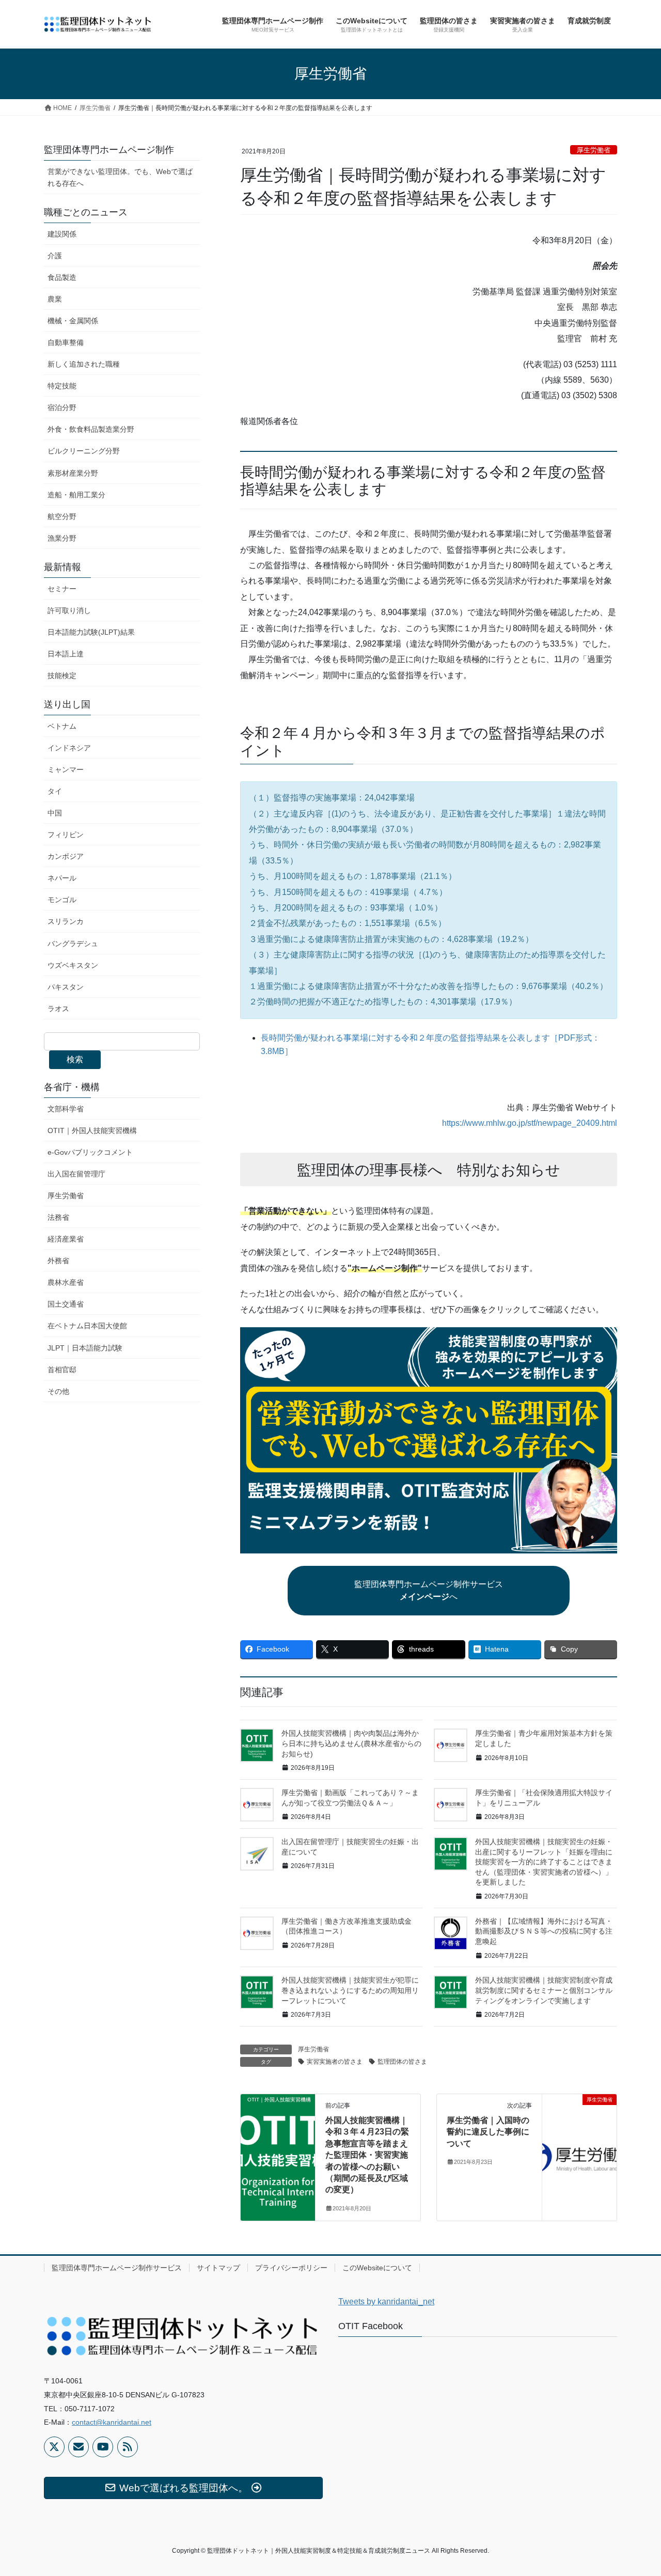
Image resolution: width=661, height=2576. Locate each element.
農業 (55, 299)
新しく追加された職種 (84, 364)
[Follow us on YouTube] (103, 2447)
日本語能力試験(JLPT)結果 (91, 632)
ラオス (58, 1009)
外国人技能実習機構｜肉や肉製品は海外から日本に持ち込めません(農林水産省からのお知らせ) (351, 1743)
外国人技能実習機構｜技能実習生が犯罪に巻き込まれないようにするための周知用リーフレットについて (350, 1990)
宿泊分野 (62, 407)
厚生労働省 (594, 150)
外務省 (58, 1261)
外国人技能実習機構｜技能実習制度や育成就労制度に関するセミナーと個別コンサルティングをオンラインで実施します (544, 1990)
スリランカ (66, 921)
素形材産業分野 (73, 473)
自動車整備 (66, 342)
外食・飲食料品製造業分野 (91, 429)
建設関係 (62, 234)
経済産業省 (66, 1239)
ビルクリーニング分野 (84, 451)
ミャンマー (66, 769)
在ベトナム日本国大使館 (87, 1326)
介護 (55, 256)
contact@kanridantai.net (112, 2422)
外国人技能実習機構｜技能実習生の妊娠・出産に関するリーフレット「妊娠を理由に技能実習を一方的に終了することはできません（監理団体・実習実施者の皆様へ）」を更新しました (544, 1862)
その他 (58, 1391)
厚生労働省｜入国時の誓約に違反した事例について (488, 2132)
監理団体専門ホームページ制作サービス (117, 2268)
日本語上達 (66, 654)
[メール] (78, 2447)
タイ (55, 791)
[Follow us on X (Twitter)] (54, 2447)
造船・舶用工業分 (76, 495)
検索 (75, 1059)
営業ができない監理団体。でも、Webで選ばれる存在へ (120, 177)
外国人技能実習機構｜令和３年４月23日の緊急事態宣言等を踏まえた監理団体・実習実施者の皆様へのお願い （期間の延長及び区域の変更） (367, 2155)
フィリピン (66, 835)
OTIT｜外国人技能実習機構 (92, 1130)
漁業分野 (62, 538)
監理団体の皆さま (402, 2062)
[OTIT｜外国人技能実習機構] (278, 2132)
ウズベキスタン (73, 965)
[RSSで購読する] (128, 2447)
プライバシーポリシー (291, 2268)
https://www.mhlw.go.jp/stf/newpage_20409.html (530, 1123)
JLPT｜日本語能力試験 (85, 1348)
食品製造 (62, 277)
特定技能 (62, 386)
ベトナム (62, 726)
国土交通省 (66, 1304)
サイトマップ (218, 2268)
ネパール (62, 878)
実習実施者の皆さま (335, 2062)
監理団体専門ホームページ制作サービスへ (429, 1590)
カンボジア (66, 856)
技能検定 (62, 676)
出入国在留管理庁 (76, 1174)
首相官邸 (62, 1370)
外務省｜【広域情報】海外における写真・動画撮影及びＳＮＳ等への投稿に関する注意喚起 (544, 1931)
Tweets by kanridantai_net (386, 2302)
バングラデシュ (73, 944)
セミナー (62, 589)
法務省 (58, 1217)
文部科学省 (66, 1109)
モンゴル (62, 900)
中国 (55, 813)
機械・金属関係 (73, 321)
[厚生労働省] (579, 2132)
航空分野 (62, 516)
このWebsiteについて (377, 2268)
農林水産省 (66, 1282)
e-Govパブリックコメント (90, 1152)
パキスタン (66, 987)
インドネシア (69, 748)
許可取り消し (69, 610)
